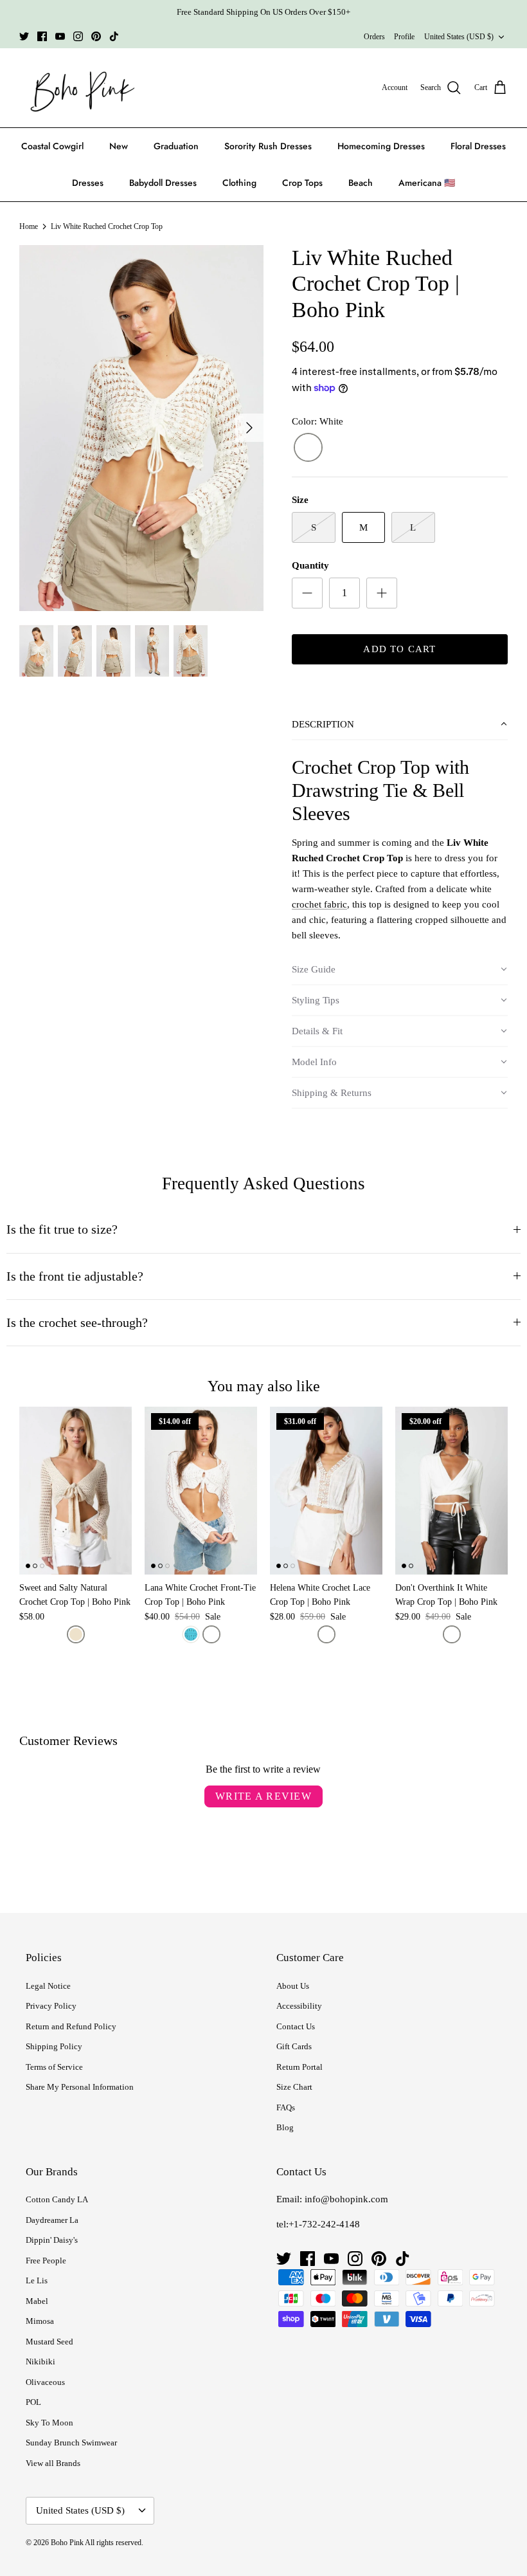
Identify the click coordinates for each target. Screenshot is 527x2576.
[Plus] (382, 593)
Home (29, 226)
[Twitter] (24, 36)
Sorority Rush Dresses (268, 146)
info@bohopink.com (346, 2199)
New (119, 146)
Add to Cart (399, 649)
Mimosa (40, 2321)
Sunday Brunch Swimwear (71, 2443)
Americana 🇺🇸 (427, 183)
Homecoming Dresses (381, 146)
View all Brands (53, 2463)
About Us (293, 1986)
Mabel (37, 2301)
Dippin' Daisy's (52, 2240)
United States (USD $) (459, 37)
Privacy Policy (51, 2006)
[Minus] (307, 593)
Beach (361, 183)
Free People (46, 2261)
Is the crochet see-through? (77, 1323)
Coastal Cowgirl (52, 146)
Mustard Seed (49, 2342)
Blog (285, 2127)
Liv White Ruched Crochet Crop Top (107, 226)
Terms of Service (54, 2067)
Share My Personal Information (80, 2087)
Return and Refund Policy (71, 2026)
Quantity (310, 565)
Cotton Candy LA (57, 2199)
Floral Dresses (478, 146)
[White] (308, 448)
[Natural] (76, 1634)
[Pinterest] (96, 36)
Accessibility (299, 2006)
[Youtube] (60, 36)
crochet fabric (319, 904)
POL (33, 2402)
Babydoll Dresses (163, 183)
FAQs (286, 2107)
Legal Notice (48, 1986)
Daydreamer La (52, 2220)
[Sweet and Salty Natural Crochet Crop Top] (76, 1491)
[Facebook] (42, 36)
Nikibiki (40, 2361)
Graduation (176, 146)
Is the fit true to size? (62, 1229)
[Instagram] (78, 36)
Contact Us (296, 2026)
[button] (400, 725)
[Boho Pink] (79, 88)
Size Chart (294, 2087)
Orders (374, 37)
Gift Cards (294, 2046)
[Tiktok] (114, 36)
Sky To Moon (49, 2423)
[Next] (249, 428)
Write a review (263, 1796)
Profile (404, 37)
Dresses (88, 183)
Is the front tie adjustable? (75, 1276)
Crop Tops (302, 183)
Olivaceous (45, 2382)
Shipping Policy (54, 2046)
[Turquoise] (191, 1634)
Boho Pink (67, 2543)
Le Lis (37, 2280)
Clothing (239, 183)
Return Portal (299, 2067)
